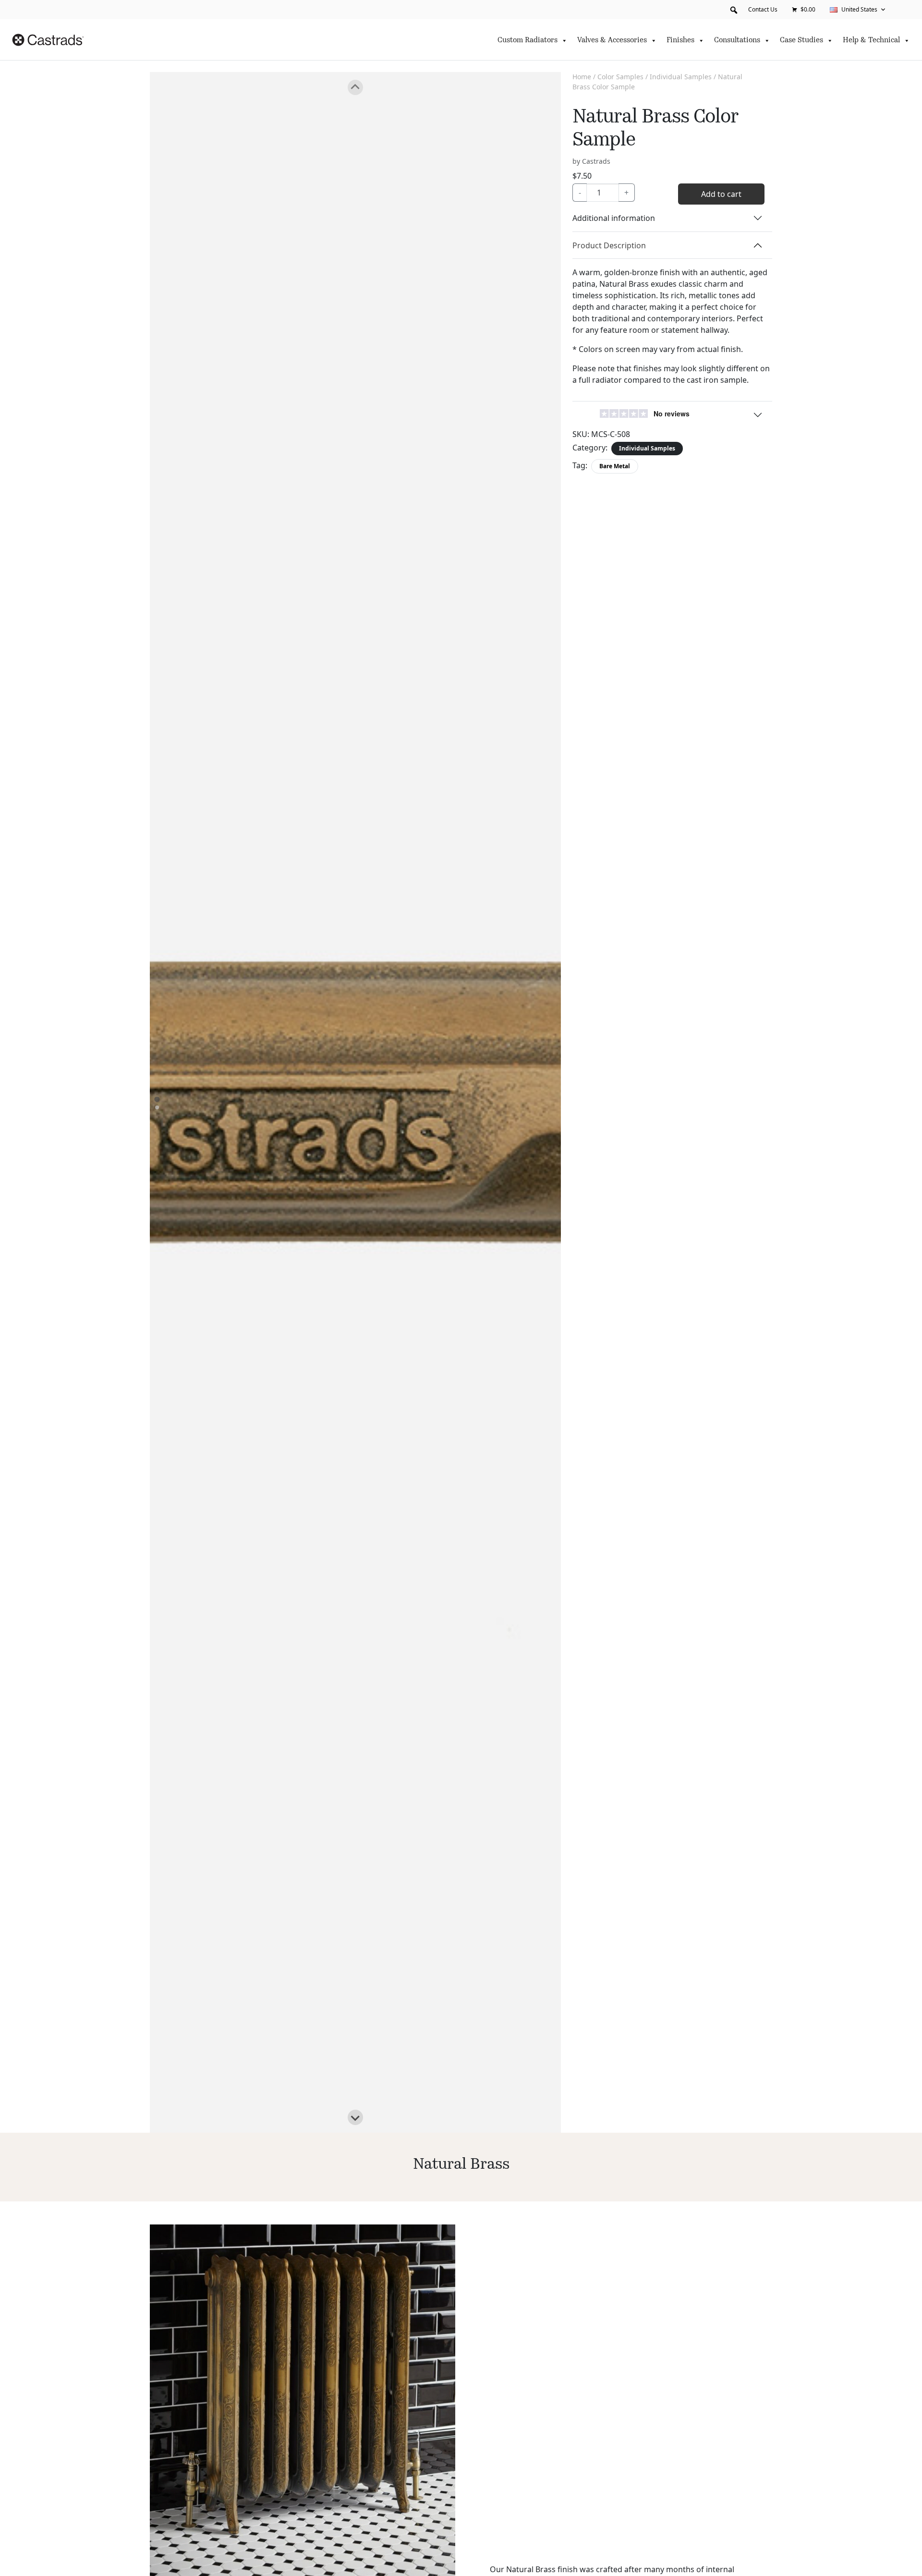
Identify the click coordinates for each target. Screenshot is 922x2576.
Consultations (737, 41)
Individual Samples (681, 77)
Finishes (680, 41)
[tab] (157, 1099)
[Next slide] (355, 2117)
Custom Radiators (528, 41)
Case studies (801, 41)
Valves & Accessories (612, 41)
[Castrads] (48, 40)
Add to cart (721, 194)
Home (582, 77)
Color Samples (620, 77)
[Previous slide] (355, 87)
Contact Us (763, 9)
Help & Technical (871, 41)
